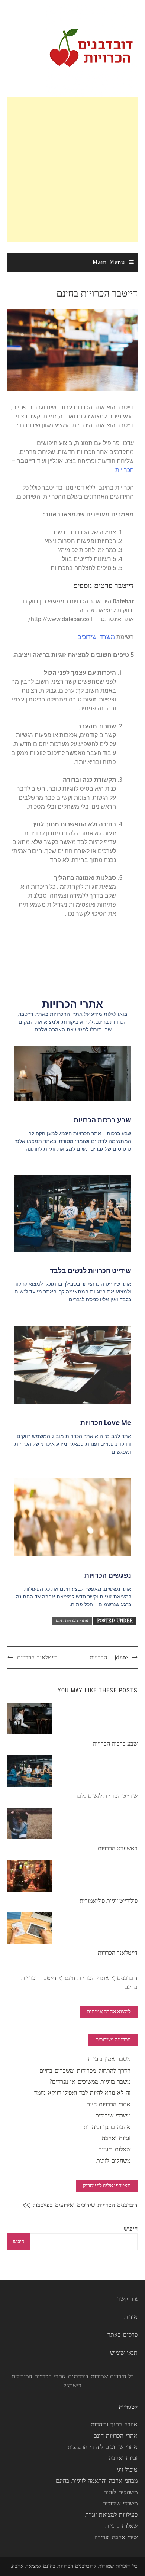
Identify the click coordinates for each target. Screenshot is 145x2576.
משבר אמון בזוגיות (109, 2059)
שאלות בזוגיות (114, 2149)
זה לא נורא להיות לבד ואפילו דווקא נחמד (82, 2093)
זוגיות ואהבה (116, 2138)
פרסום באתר (123, 2335)
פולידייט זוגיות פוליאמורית (109, 1901)
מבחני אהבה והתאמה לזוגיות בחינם (97, 2481)
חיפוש (131, 2229)
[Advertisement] (72, 169)
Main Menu (109, 262)
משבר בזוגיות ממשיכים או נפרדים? (90, 2082)
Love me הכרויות (106, 1423)
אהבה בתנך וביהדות (107, 2127)
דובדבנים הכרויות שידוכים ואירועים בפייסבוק (85, 2205)
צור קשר (128, 2299)
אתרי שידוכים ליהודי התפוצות (103, 2447)
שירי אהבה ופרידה (116, 2537)
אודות (131, 2317)
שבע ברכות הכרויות (102, 1120)
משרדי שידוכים (96, 637)
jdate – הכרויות (109, 1657)
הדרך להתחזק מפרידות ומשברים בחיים (85, 2070)
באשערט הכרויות (118, 1848)
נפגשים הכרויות (108, 1575)
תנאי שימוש (124, 2353)
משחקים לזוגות (113, 2161)
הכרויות (125, 470)
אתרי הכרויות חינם (72, 1621)
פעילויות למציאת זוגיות (111, 2515)
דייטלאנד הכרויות (37, 1657)
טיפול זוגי (127, 2470)
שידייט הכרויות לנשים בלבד (91, 1271)
